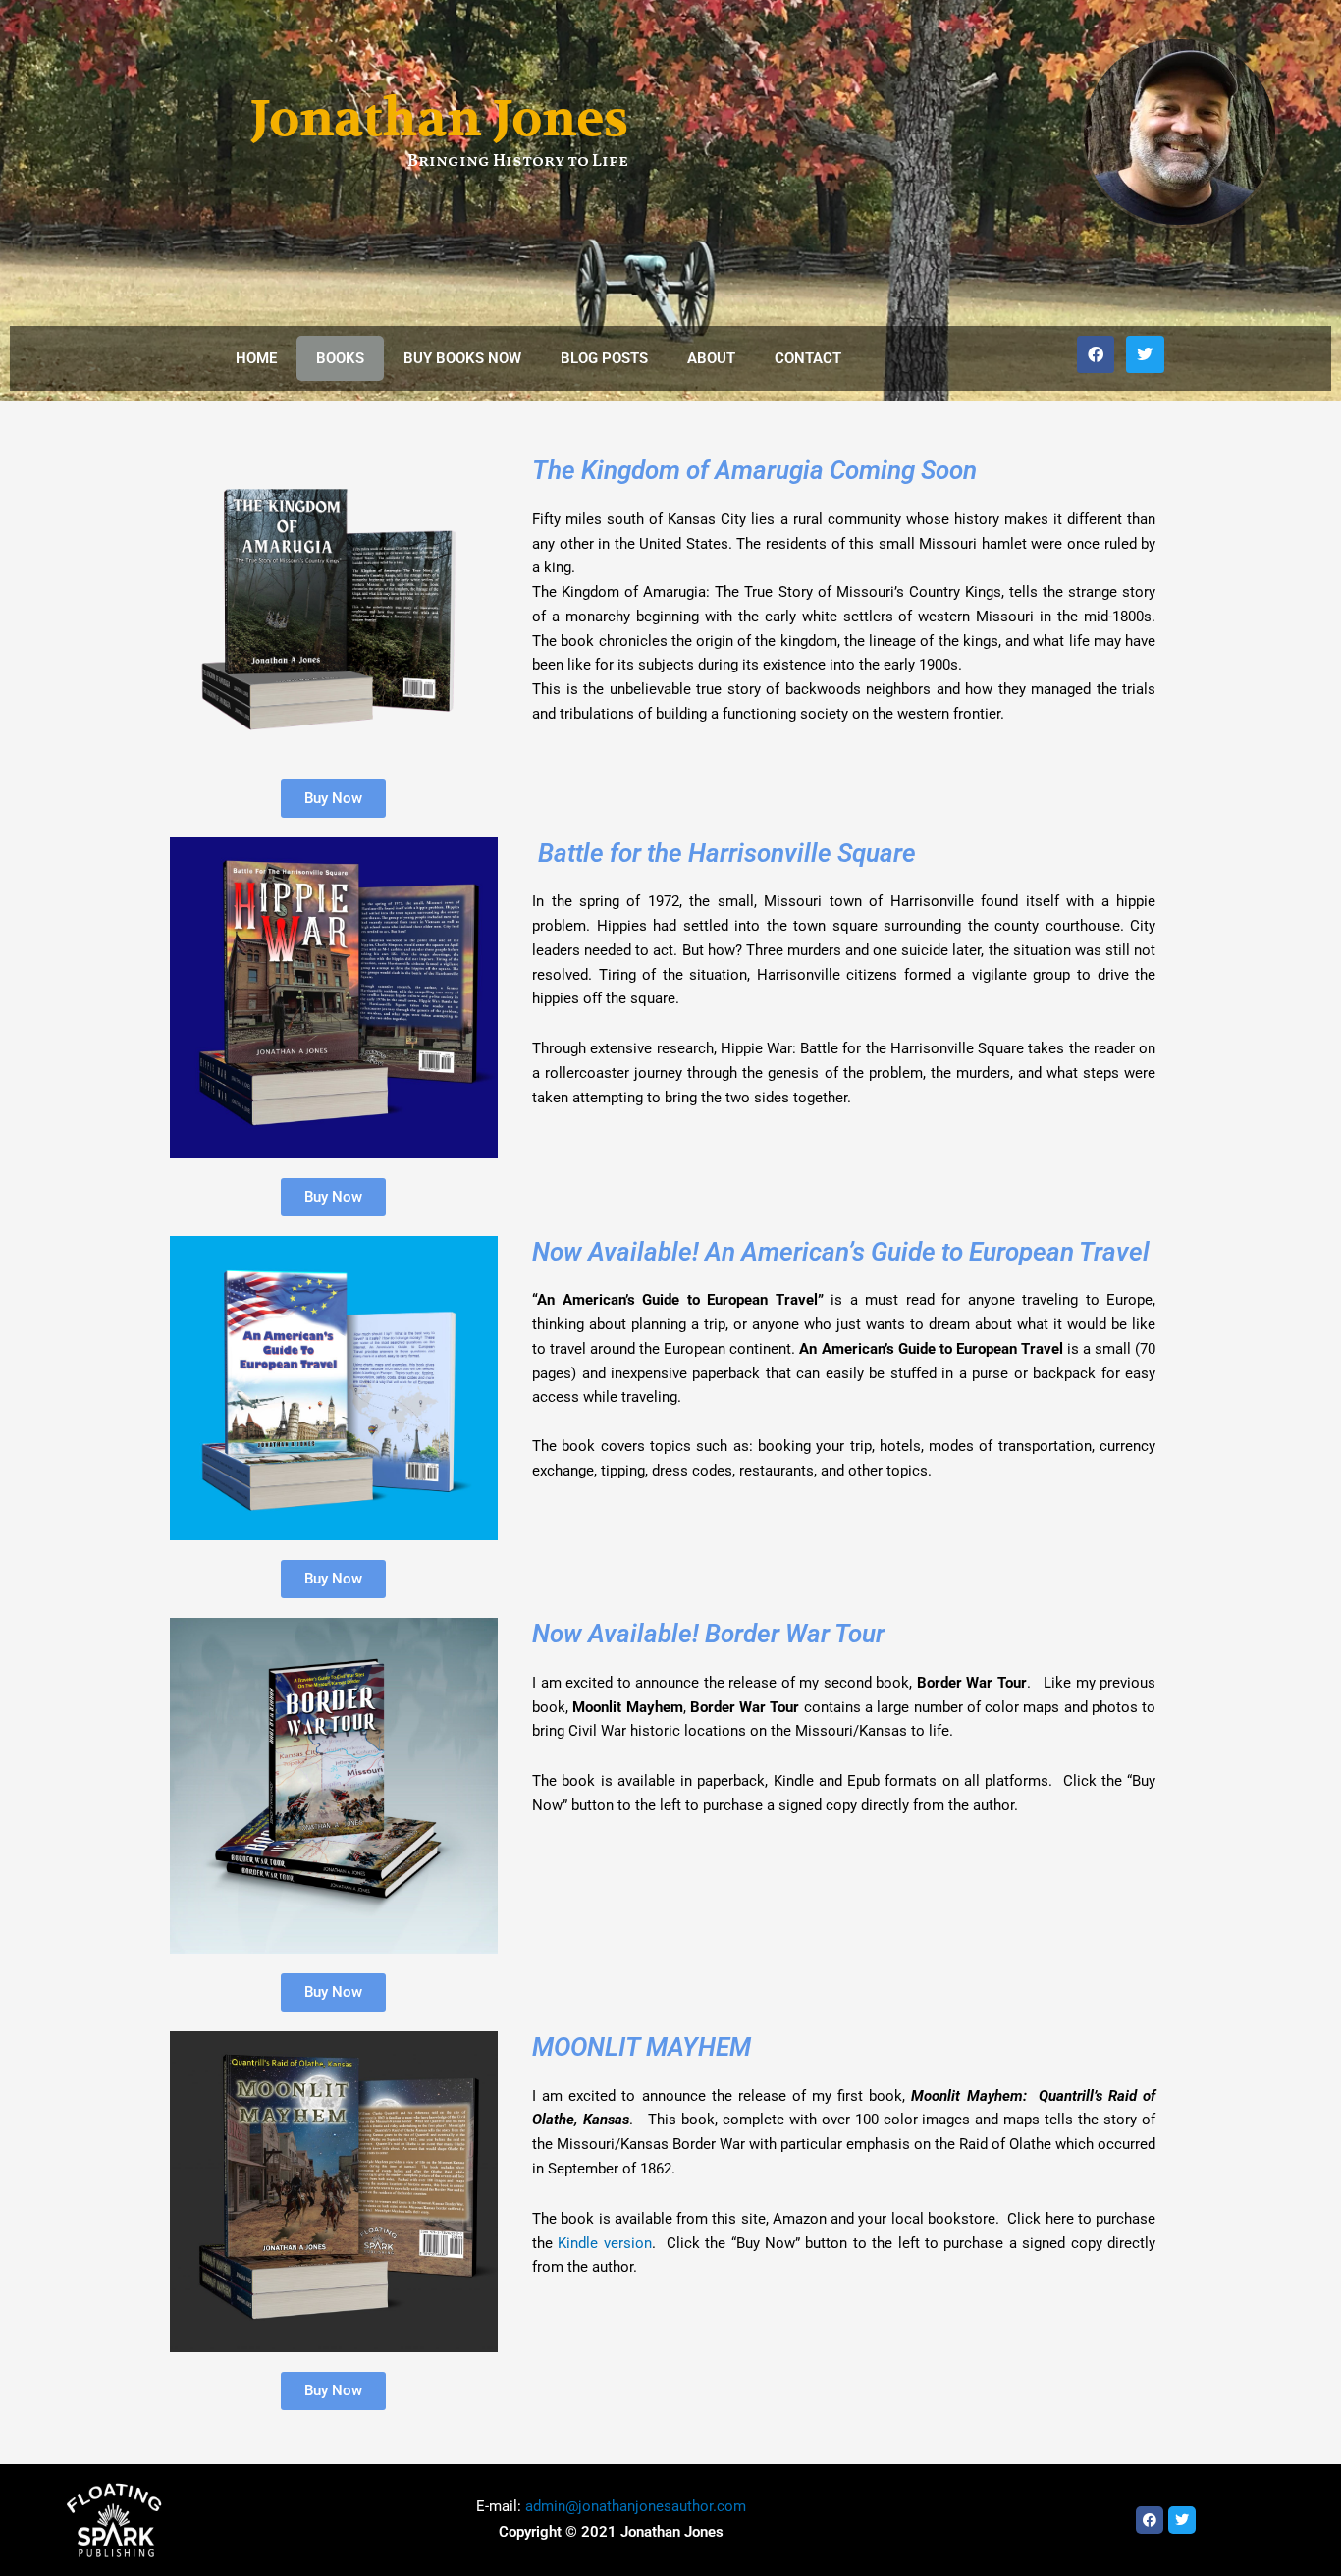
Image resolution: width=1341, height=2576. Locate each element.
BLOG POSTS (604, 358)
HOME (256, 358)
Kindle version (604, 2243)
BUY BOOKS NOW (462, 358)
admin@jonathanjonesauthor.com (636, 2506)
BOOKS (340, 358)
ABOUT (711, 358)
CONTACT (808, 358)
